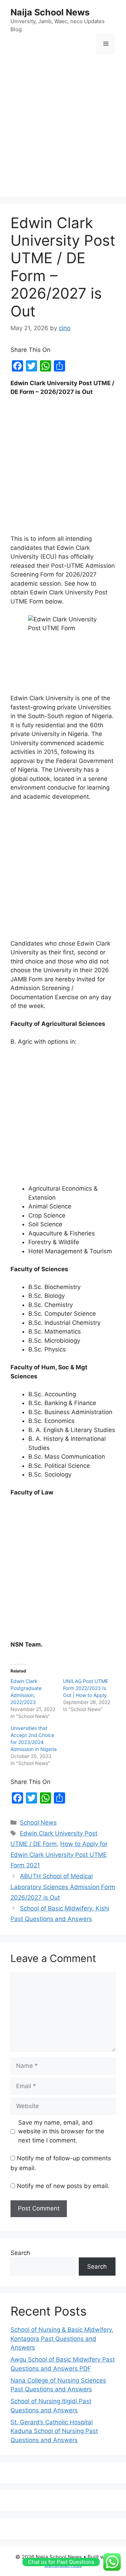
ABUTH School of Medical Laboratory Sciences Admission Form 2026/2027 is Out (63, 1887)
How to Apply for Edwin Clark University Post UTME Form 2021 (59, 1855)
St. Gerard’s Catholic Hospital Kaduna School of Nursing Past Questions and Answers (54, 2431)
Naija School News (50, 12)
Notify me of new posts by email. (63, 2186)
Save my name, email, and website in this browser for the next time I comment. (61, 2131)
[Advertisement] (63, 127)
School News (38, 1822)
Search (20, 2253)
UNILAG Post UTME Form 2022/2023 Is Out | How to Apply (86, 1688)
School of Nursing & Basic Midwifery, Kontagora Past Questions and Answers (62, 2339)
